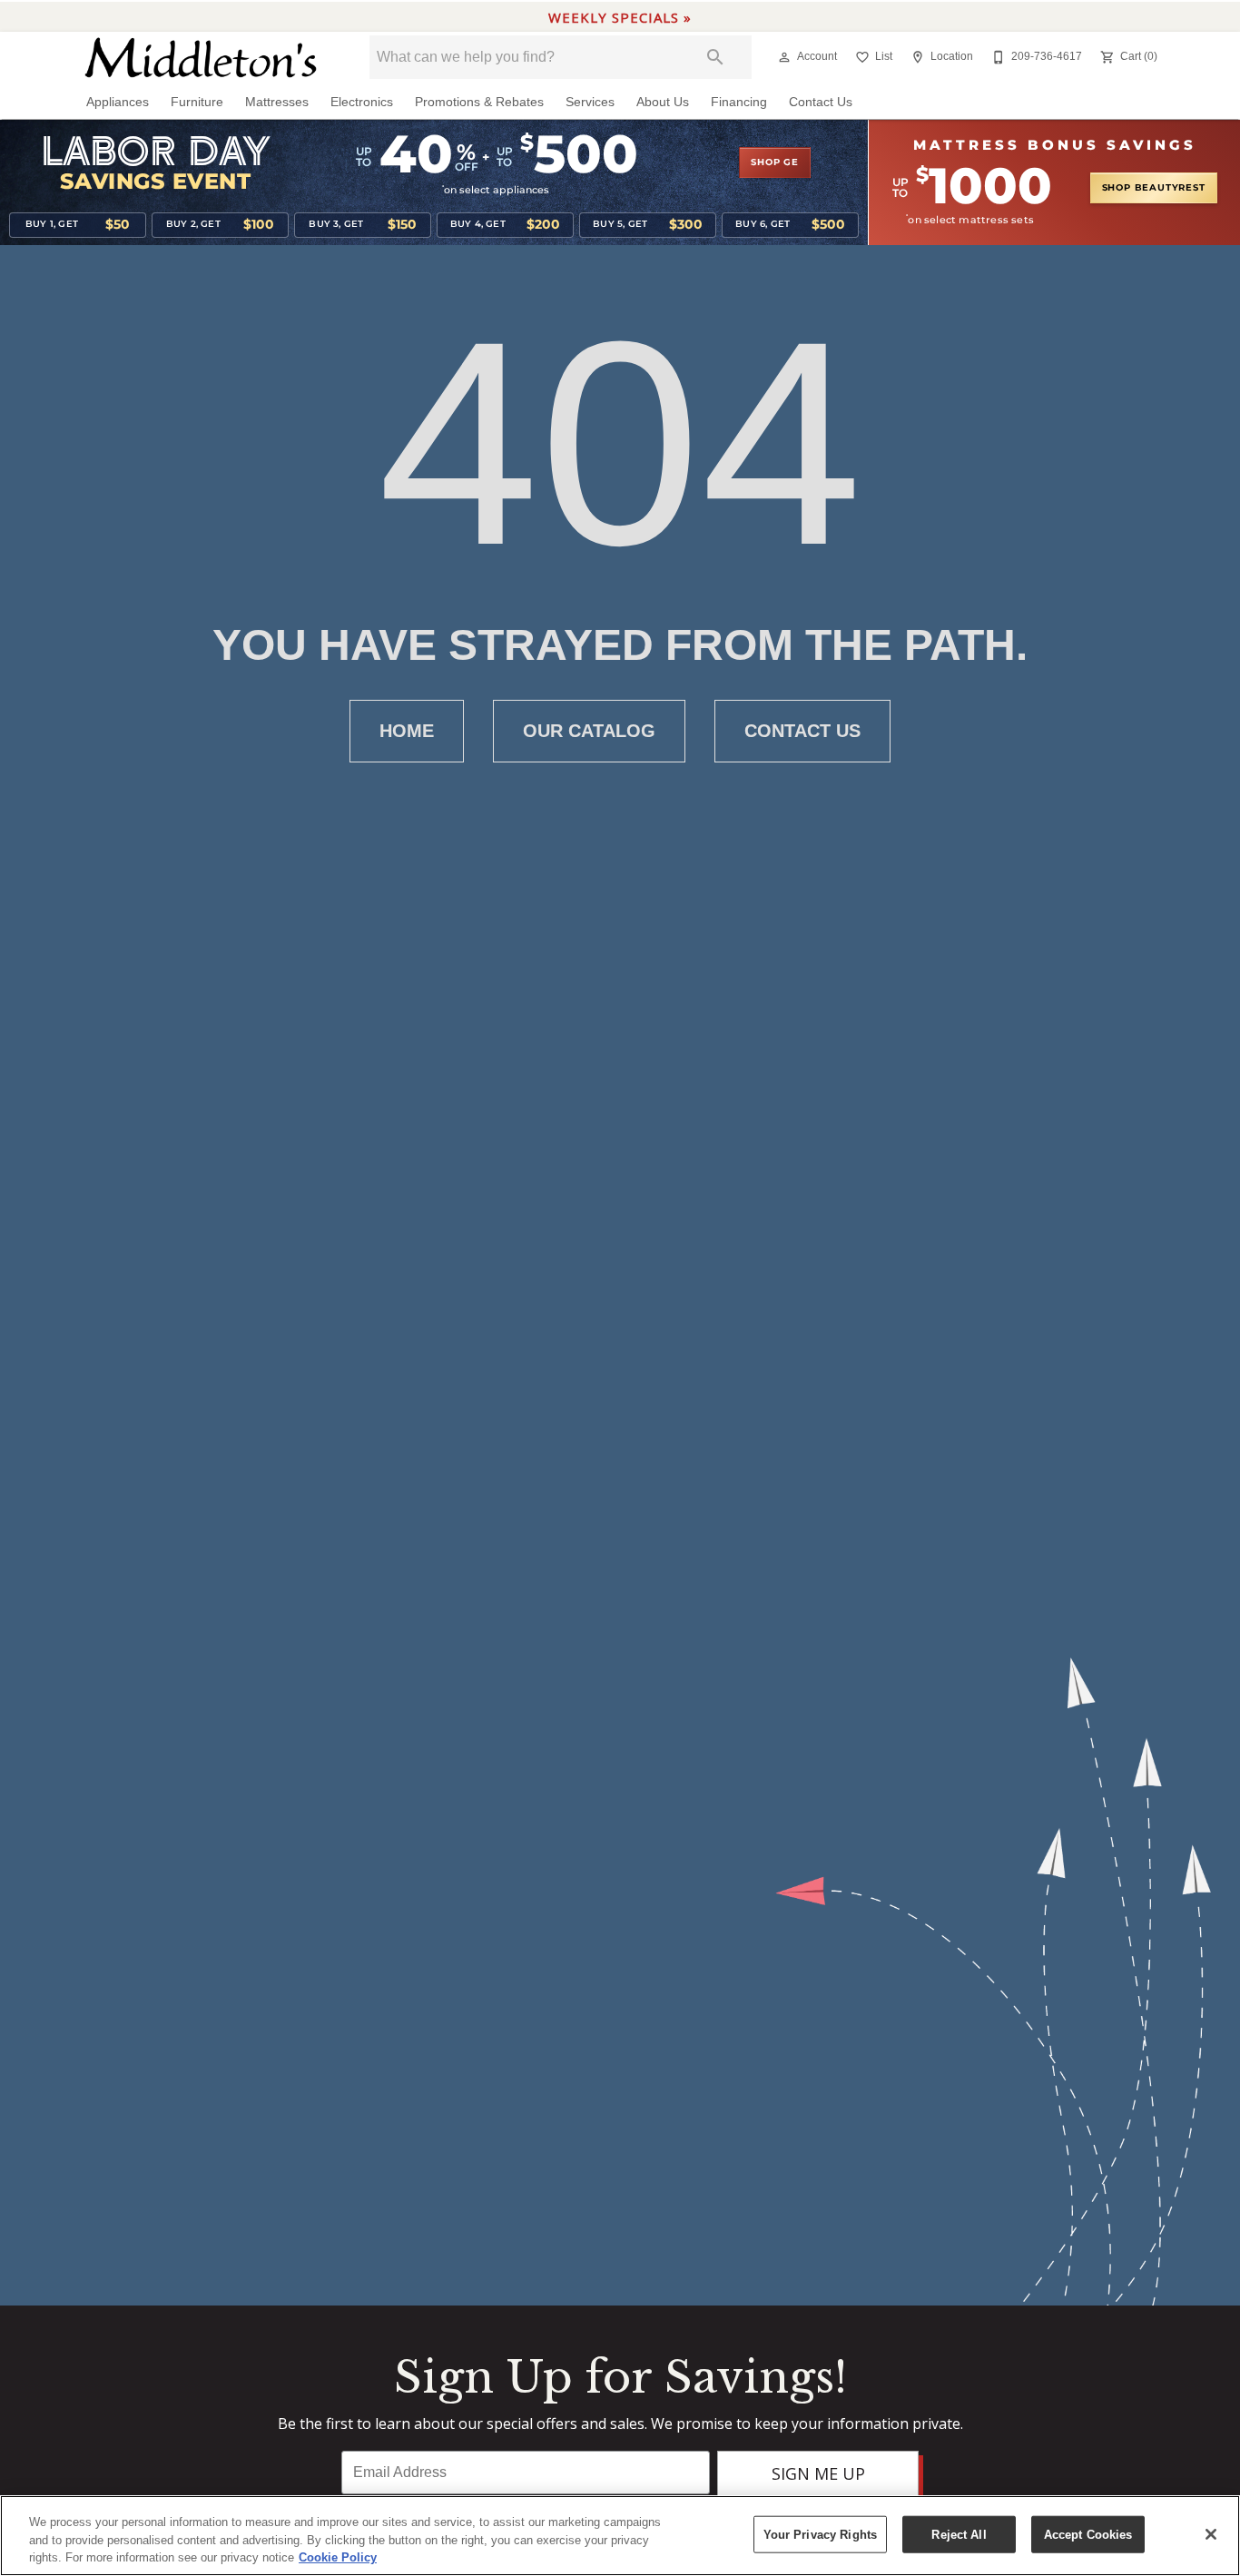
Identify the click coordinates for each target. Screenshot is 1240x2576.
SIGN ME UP (818, 2473)
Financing (739, 102)
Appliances (118, 102)
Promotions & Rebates (479, 102)
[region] (620, 2536)
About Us (663, 102)
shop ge (775, 162)
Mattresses (277, 102)
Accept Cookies (1088, 2534)
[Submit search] (715, 57)
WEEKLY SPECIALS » (620, 17)
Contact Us (821, 102)
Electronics (362, 102)
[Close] (1211, 2534)
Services (590, 102)
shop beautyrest (1154, 188)
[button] (784, 57)
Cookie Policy (338, 2557)
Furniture (197, 102)
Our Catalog (589, 731)
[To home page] (201, 58)
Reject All (959, 2534)
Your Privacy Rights (820, 2534)
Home (407, 731)
